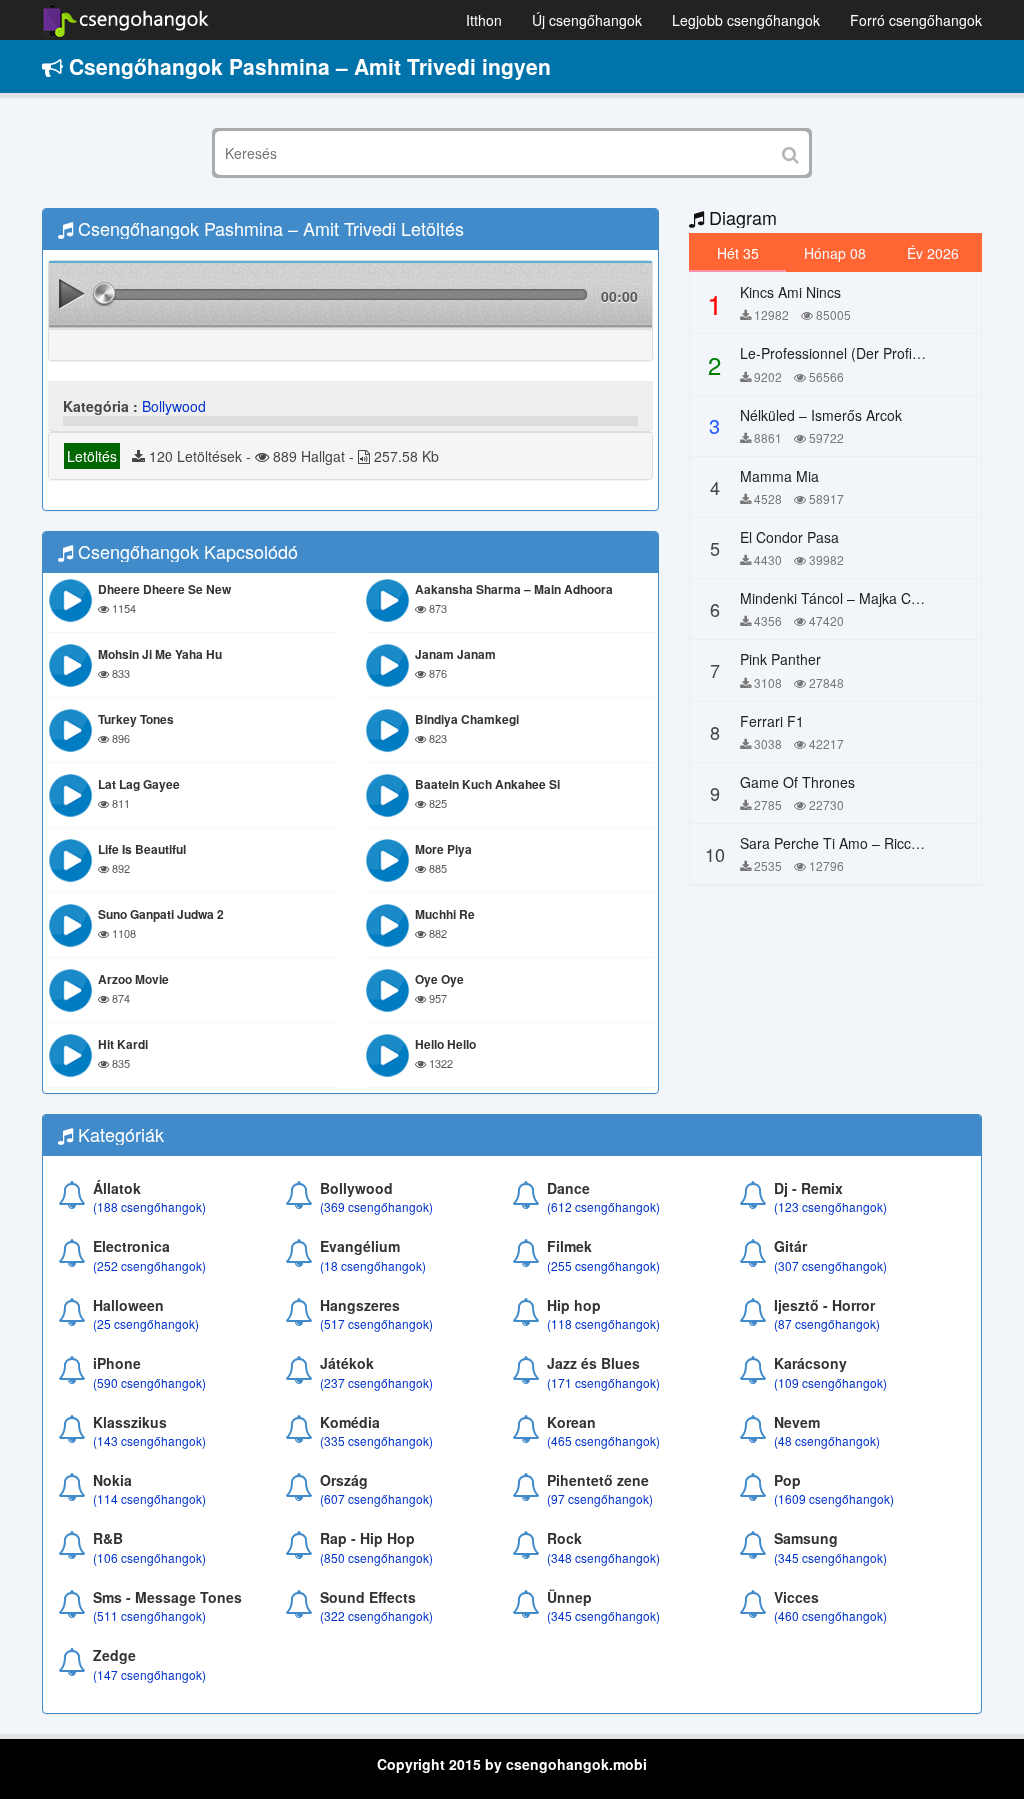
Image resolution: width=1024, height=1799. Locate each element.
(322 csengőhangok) (376, 1615)
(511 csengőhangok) (149, 1615)
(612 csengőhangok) (603, 1206)
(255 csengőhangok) (603, 1265)
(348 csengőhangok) (603, 1557)
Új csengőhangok (587, 20)
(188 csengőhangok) (149, 1206)
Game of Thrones (797, 782)
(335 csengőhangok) (376, 1440)
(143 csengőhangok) (149, 1440)
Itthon (484, 20)
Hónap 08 (835, 253)
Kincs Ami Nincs (790, 292)
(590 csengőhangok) (149, 1382)
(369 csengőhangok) (376, 1206)
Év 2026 (933, 253)
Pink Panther (780, 659)
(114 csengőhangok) (149, 1498)
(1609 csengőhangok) (834, 1498)
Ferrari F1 (772, 721)
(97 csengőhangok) (600, 1498)
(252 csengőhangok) (149, 1265)
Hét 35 (738, 253)
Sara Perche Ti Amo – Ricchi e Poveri (859, 843)
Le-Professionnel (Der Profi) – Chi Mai (860, 353)
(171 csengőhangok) (603, 1382)
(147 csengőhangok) (149, 1674)
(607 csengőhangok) (376, 1498)
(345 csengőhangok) (830, 1557)
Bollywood (174, 406)
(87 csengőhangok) (827, 1323)
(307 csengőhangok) (830, 1265)
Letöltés (92, 456)
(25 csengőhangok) (146, 1323)
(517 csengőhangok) (376, 1323)
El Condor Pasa (789, 537)
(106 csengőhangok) (149, 1557)
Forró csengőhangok (916, 20)
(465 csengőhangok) (603, 1440)
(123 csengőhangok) (830, 1206)
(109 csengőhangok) (830, 1382)
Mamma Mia (779, 476)
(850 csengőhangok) (376, 1557)
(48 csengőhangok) (827, 1440)
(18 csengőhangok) (373, 1265)
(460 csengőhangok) (830, 1615)
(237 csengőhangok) (376, 1382)
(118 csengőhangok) (603, 1323)
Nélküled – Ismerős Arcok (821, 415)
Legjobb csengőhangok (746, 20)
